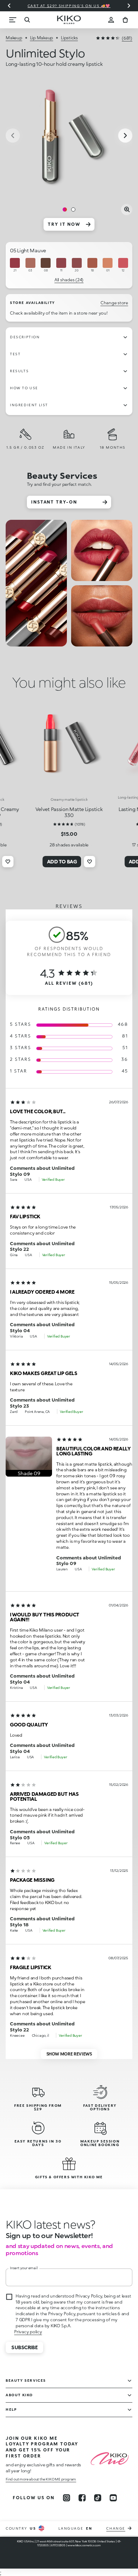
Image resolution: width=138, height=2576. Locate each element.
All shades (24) (69, 280)
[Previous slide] (9, 6)
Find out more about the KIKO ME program (41, 2479)
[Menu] (13, 20)
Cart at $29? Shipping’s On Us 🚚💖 (69, 6)
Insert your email (24, 2268)
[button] (29, 1457)
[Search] (27, 20)
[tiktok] (98, 2498)
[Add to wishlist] (8, 862)
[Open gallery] (127, 209)
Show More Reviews (69, 2054)
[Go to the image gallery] (69, 136)
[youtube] (113, 2498)
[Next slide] (129, 6)
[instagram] (67, 2498)
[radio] (15, 265)
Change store (114, 303)
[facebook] (82, 2498)
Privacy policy (28, 2332)
